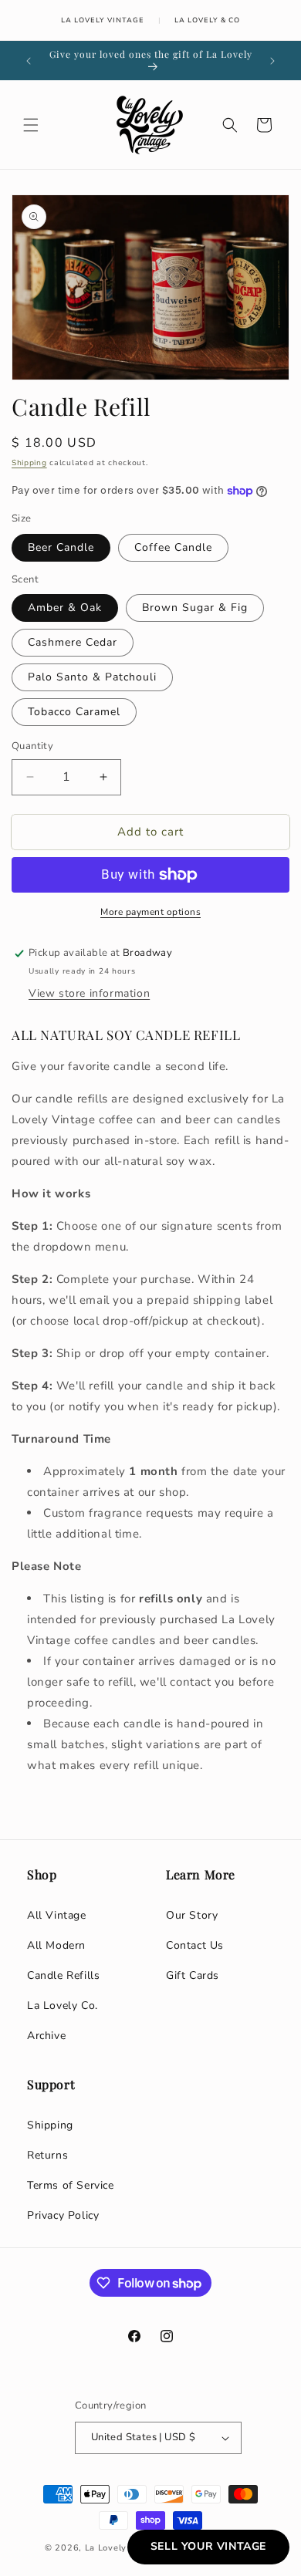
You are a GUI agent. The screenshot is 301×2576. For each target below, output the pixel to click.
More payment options (150, 912)
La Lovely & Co (207, 20)
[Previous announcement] (29, 61)
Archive (46, 2036)
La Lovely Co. (63, 2005)
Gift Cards (193, 1975)
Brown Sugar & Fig (195, 608)
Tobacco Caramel (74, 712)
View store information (89, 993)
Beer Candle (61, 547)
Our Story (192, 1915)
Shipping (29, 463)
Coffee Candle (173, 547)
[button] (31, 125)
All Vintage (57, 1915)
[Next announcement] (272, 61)
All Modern (56, 1945)
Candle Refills (63, 1975)
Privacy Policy (63, 2215)
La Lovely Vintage (103, 20)
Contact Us (195, 1945)
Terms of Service (71, 2185)
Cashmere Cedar (73, 642)
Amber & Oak (65, 608)
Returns (47, 2155)
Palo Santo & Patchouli (92, 677)
